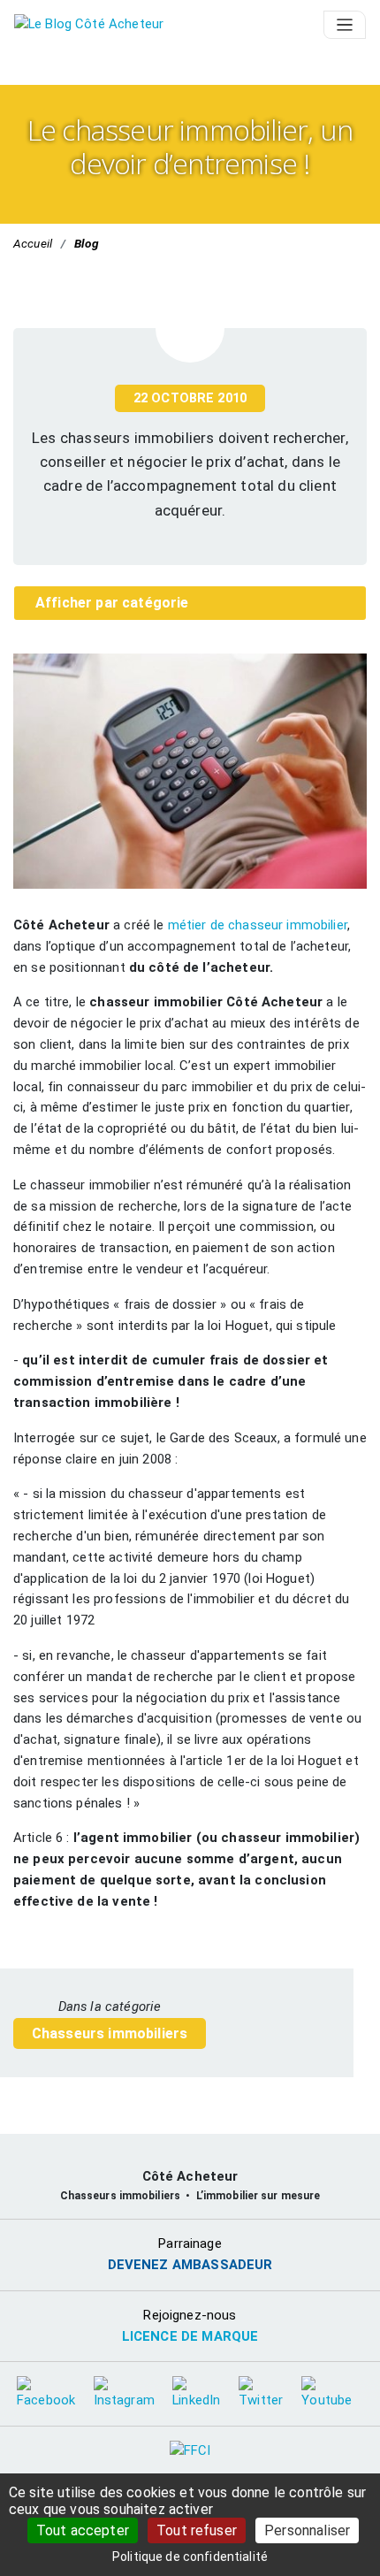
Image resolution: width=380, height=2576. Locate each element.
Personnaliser (307, 2530)
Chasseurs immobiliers (110, 2033)
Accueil (33, 243)
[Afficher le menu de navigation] (345, 25)
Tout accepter (83, 2530)
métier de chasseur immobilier (258, 925)
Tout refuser (197, 2530)
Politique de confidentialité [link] (190, 2557)
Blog (87, 243)
